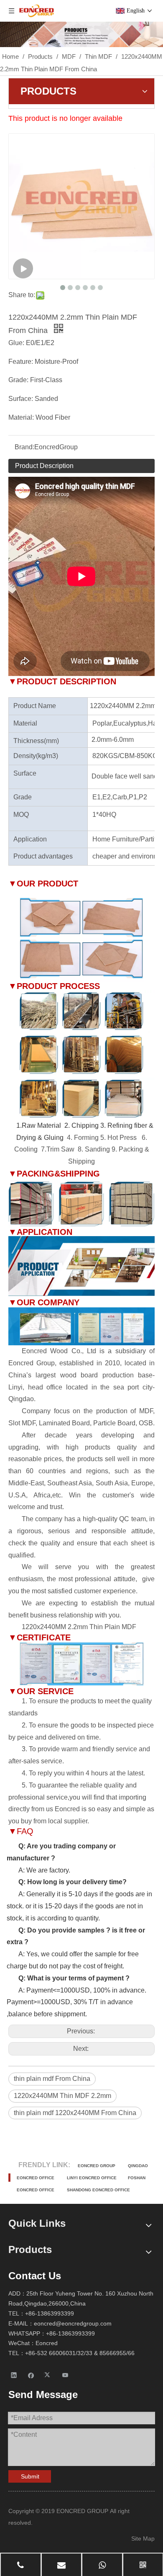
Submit (30, 2476)
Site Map (143, 2538)
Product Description (44, 466)
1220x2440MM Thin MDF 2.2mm (62, 2096)
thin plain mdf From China (52, 2079)
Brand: (24, 447)
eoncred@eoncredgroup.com (73, 2323)
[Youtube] (65, 2375)
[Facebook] (31, 2375)
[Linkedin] (14, 2375)
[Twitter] (48, 2375)
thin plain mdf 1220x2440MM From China (75, 2113)
